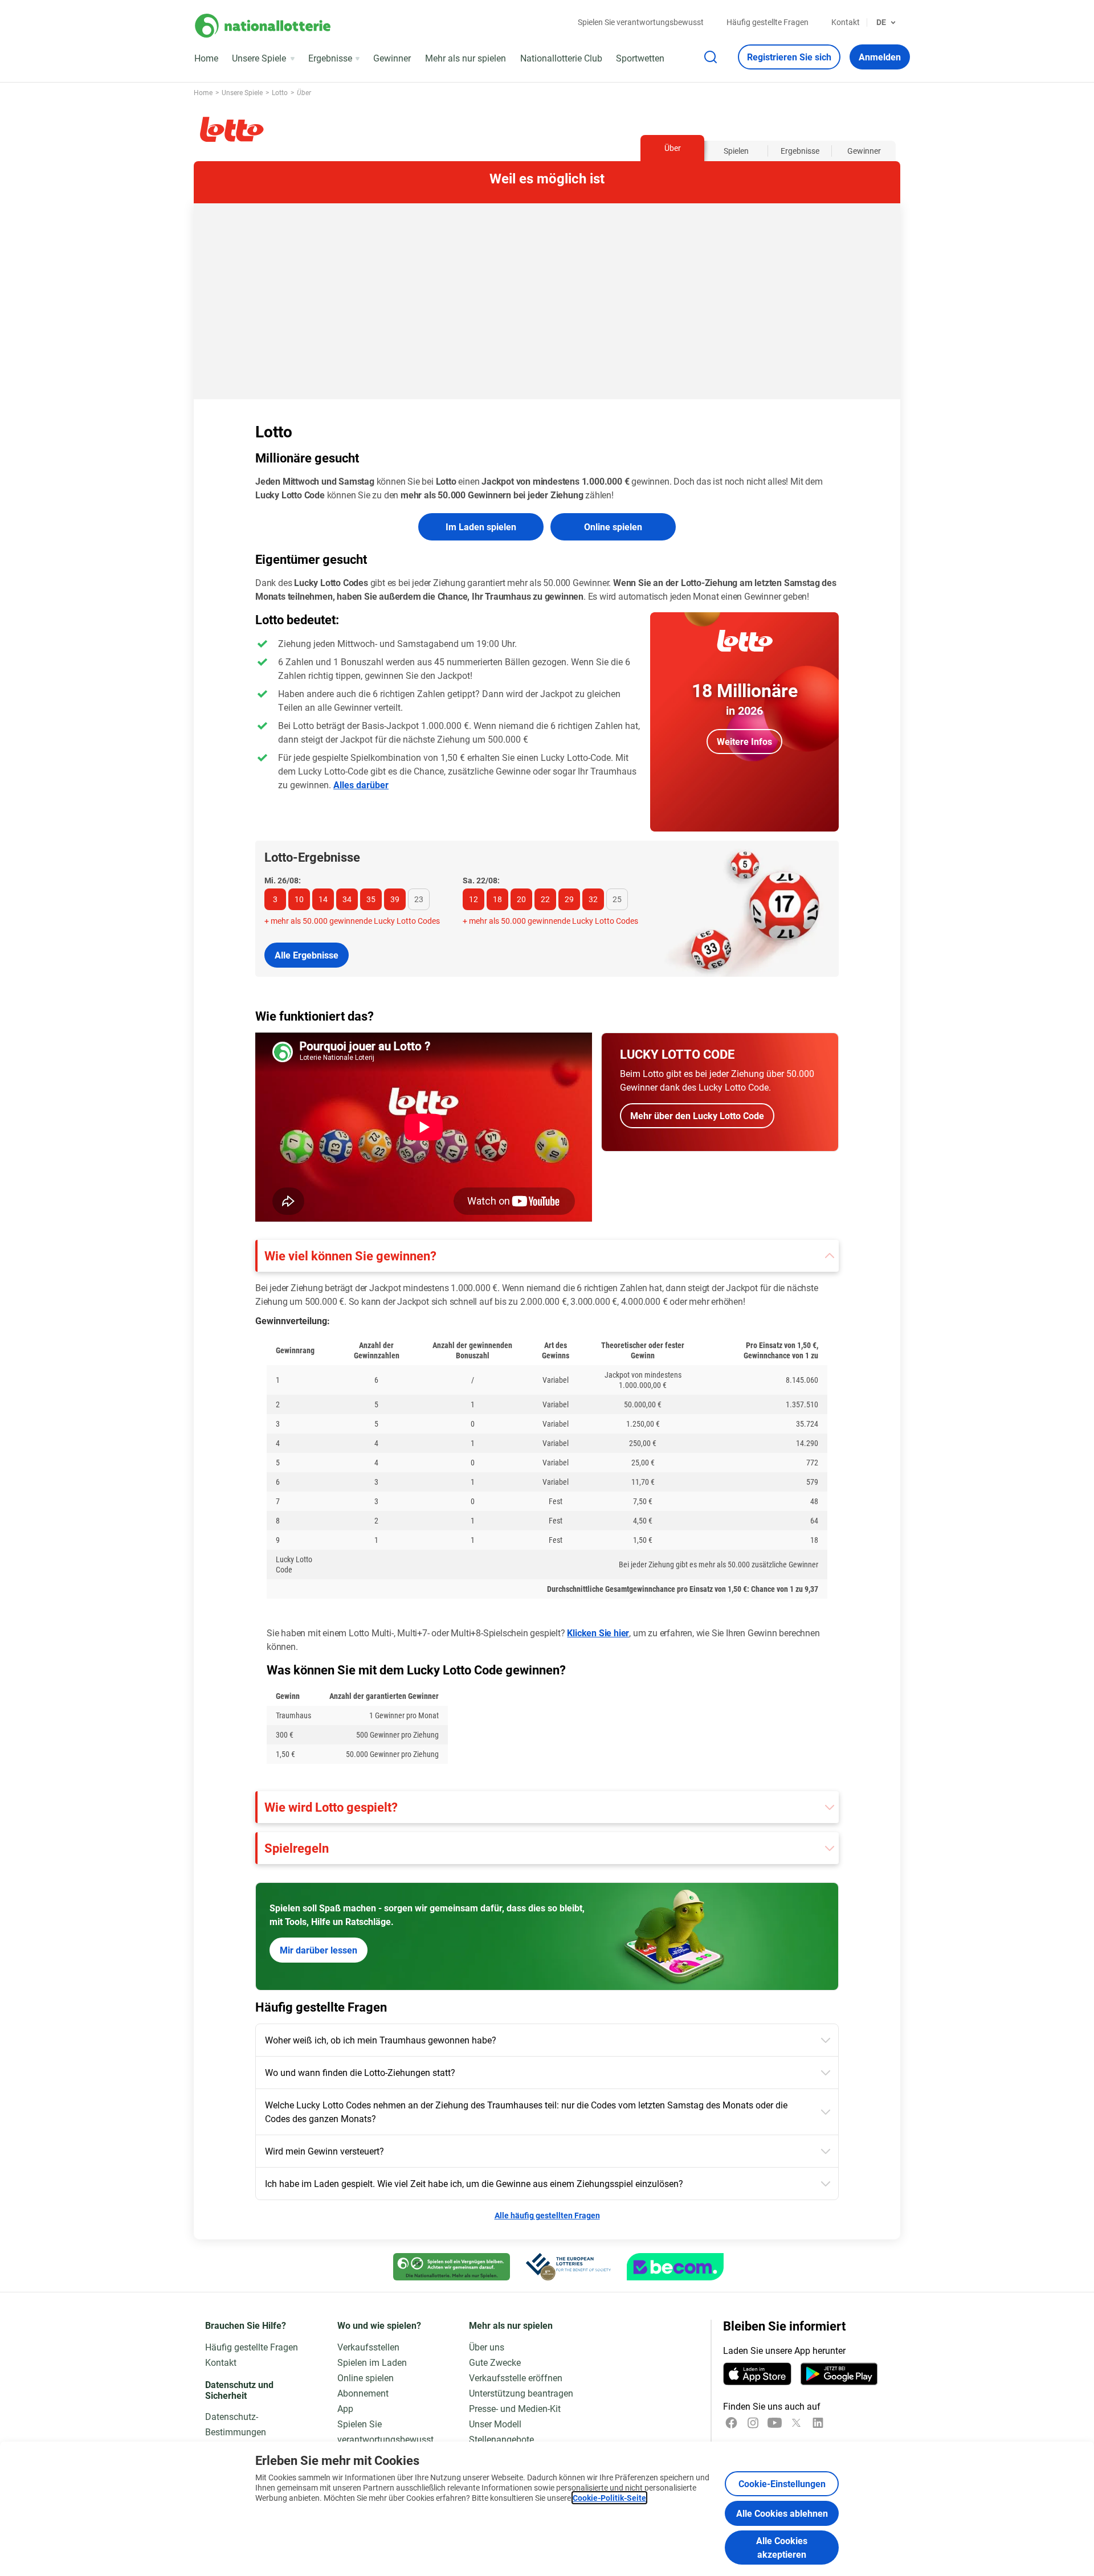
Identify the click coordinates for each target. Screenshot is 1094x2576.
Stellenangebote (501, 2439)
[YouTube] (775, 2423)
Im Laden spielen (481, 527)
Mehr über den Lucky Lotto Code (697, 1115)
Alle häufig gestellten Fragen (547, 2215)
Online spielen (613, 527)
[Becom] (675, 2267)
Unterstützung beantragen (521, 2393)
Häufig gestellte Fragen (768, 22)
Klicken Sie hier (598, 1633)
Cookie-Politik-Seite (609, 2498)
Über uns (487, 2347)
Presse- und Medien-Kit (515, 2408)
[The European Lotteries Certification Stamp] (568, 2267)
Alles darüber (361, 785)
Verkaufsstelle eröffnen (516, 2378)
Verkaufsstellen (368, 2347)
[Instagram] (753, 2423)
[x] (796, 2423)
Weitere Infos (744, 741)
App (345, 2408)
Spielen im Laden (372, 2362)
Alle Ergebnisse (307, 955)
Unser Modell (495, 2424)
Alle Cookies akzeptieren (782, 2547)
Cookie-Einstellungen (782, 2483)
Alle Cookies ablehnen (782, 2513)
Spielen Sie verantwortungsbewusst (641, 22)
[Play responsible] (452, 2267)
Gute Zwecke (495, 2362)
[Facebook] (731, 2423)
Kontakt (846, 22)
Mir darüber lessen (319, 1950)
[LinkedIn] (818, 2423)
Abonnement (363, 2393)
